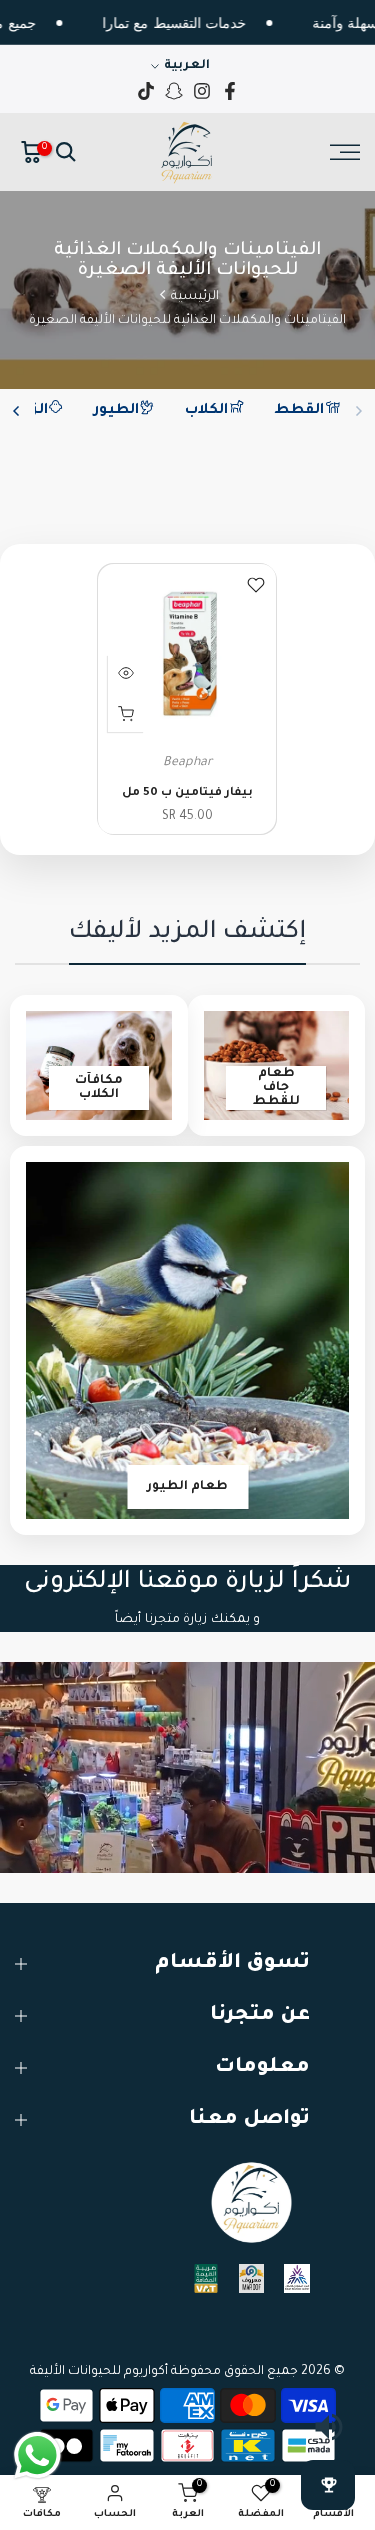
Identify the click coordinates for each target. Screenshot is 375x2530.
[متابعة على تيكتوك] (146, 91)
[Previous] (358, 411)
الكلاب (206, 411)
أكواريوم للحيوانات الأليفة (99, 2372)
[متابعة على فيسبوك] (230, 91)
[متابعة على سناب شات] (174, 91)
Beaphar (187, 763)
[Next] (17, 411)
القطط (299, 411)
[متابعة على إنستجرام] (202, 91)
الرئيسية (195, 297)
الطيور (116, 411)
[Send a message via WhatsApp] (37, 2455)
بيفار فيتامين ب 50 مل (187, 793)
